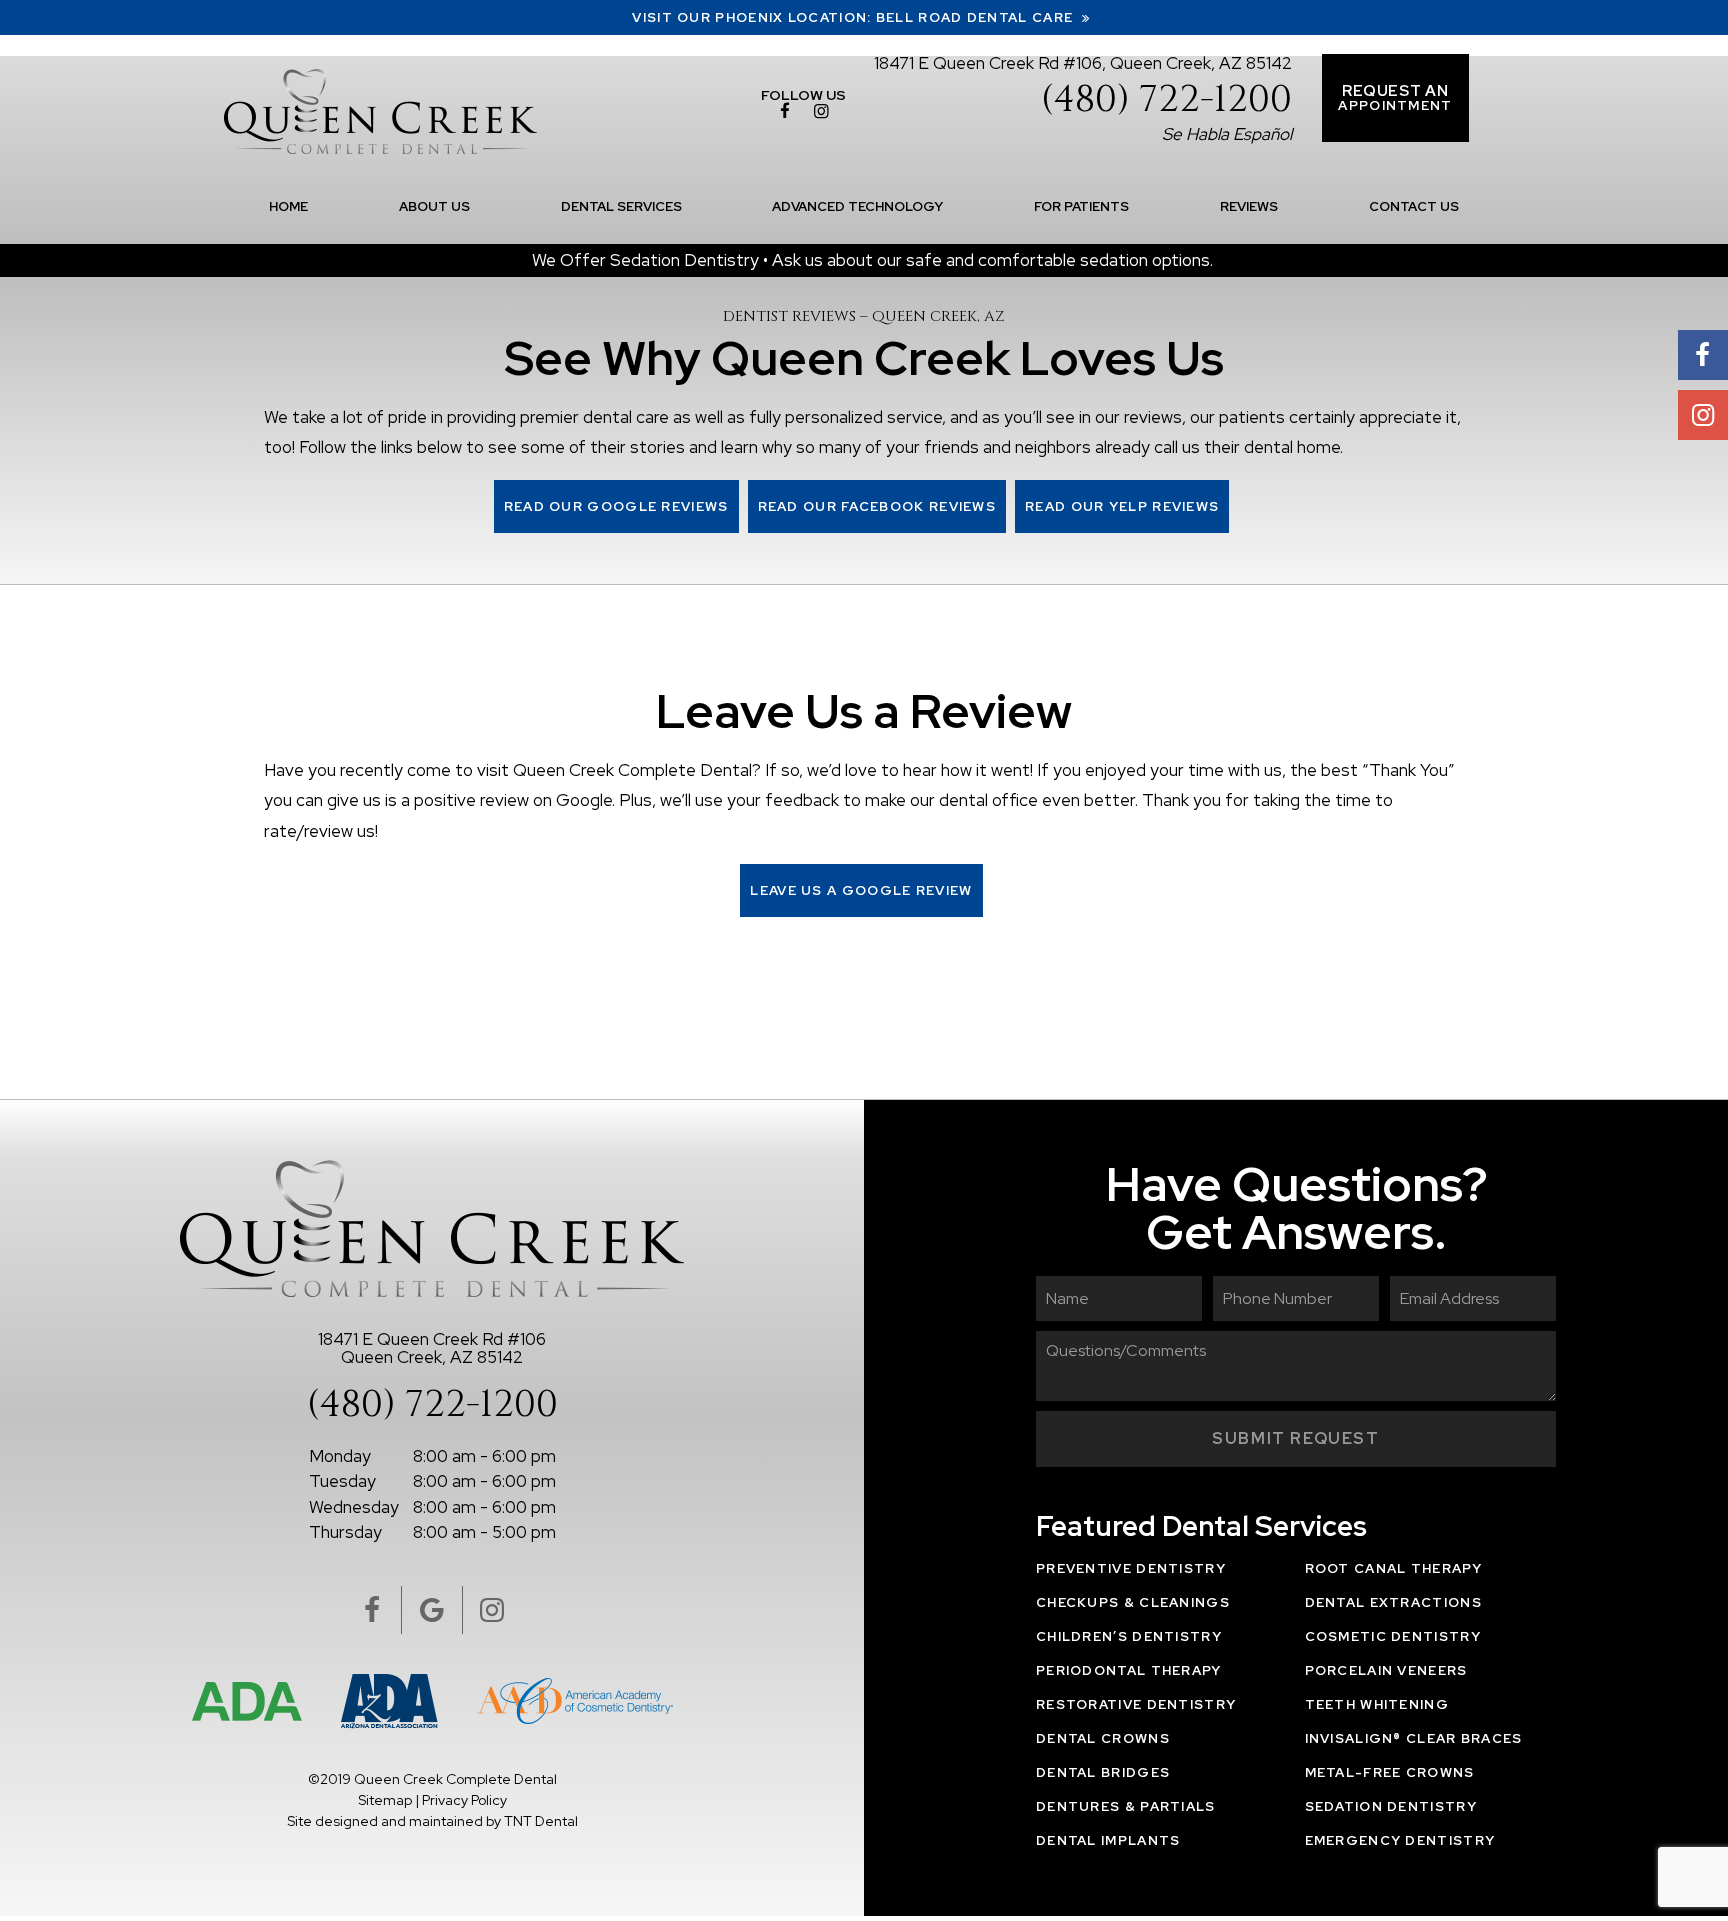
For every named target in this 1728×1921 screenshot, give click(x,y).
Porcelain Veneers (1386, 1670)
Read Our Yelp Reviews (1122, 506)
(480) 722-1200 (1166, 100)
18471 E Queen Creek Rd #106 (432, 1347)
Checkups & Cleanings (1133, 1602)
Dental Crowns (1103, 1738)
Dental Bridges (1103, 1772)
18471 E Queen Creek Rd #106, (1083, 63)
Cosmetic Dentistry (1393, 1636)
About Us (434, 206)
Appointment (1395, 97)
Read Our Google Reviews (616, 506)
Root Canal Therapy (1393, 1568)
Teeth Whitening (1377, 1704)
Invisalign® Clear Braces (1414, 1738)
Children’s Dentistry (1129, 1636)
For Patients (1081, 206)
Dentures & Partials (1126, 1806)
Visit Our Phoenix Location (854, 17)
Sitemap (385, 1800)
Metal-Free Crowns (1390, 1772)
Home (288, 206)
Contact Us (1414, 206)
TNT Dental (541, 1821)
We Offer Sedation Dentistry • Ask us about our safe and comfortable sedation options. (872, 260)
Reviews (1249, 206)
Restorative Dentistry (1136, 1704)
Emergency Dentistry (1400, 1840)
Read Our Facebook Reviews (877, 506)
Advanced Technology (857, 206)
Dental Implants (1108, 1840)
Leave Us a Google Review (861, 890)
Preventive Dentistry (1131, 1568)
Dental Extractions (1393, 1602)
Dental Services (621, 206)
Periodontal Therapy (1129, 1670)
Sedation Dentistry (1391, 1806)
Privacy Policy (464, 1800)
